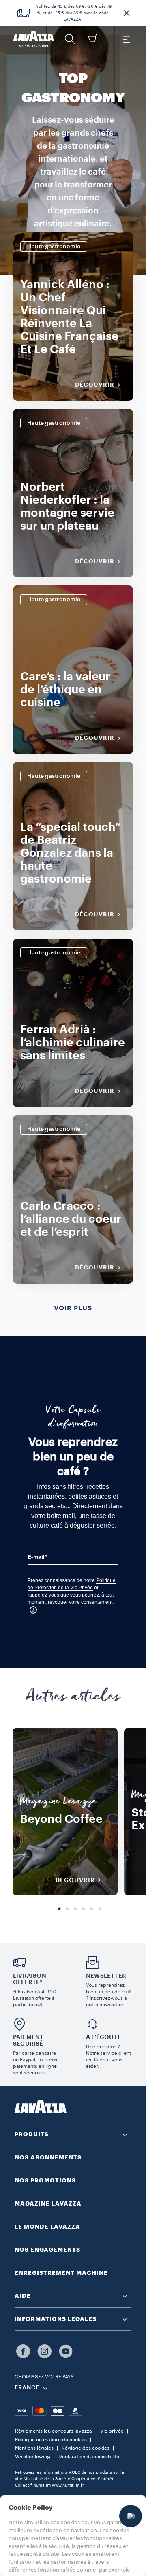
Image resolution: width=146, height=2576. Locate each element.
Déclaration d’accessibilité (89, 2457)
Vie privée (112, 2431)
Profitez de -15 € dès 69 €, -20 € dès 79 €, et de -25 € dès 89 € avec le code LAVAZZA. (73, 13)
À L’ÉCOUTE (104, 2037)
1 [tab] (59, 1909)
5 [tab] (92, 1909)
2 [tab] (67, 1909)
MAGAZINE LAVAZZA (48, 2203)
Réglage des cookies (86, 2448)
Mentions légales (34, 2448)
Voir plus (73, 1308)
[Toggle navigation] (126, 39)
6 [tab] (100, 1909)
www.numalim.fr (68, 2485)
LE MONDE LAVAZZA (47, 2227)
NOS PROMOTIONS (45, 2180)
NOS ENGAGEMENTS (47, 2250)
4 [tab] (84, 1909)
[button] (127, 13)
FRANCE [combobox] (27, 2388)
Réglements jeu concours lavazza (54, 2431)
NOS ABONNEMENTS (48, 2157)
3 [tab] (75, 1909)
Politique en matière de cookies (51, 2440)
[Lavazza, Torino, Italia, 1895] (34, 39)
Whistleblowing (33, 2457)
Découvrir (95, 385)
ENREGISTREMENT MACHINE (61, 2273)
